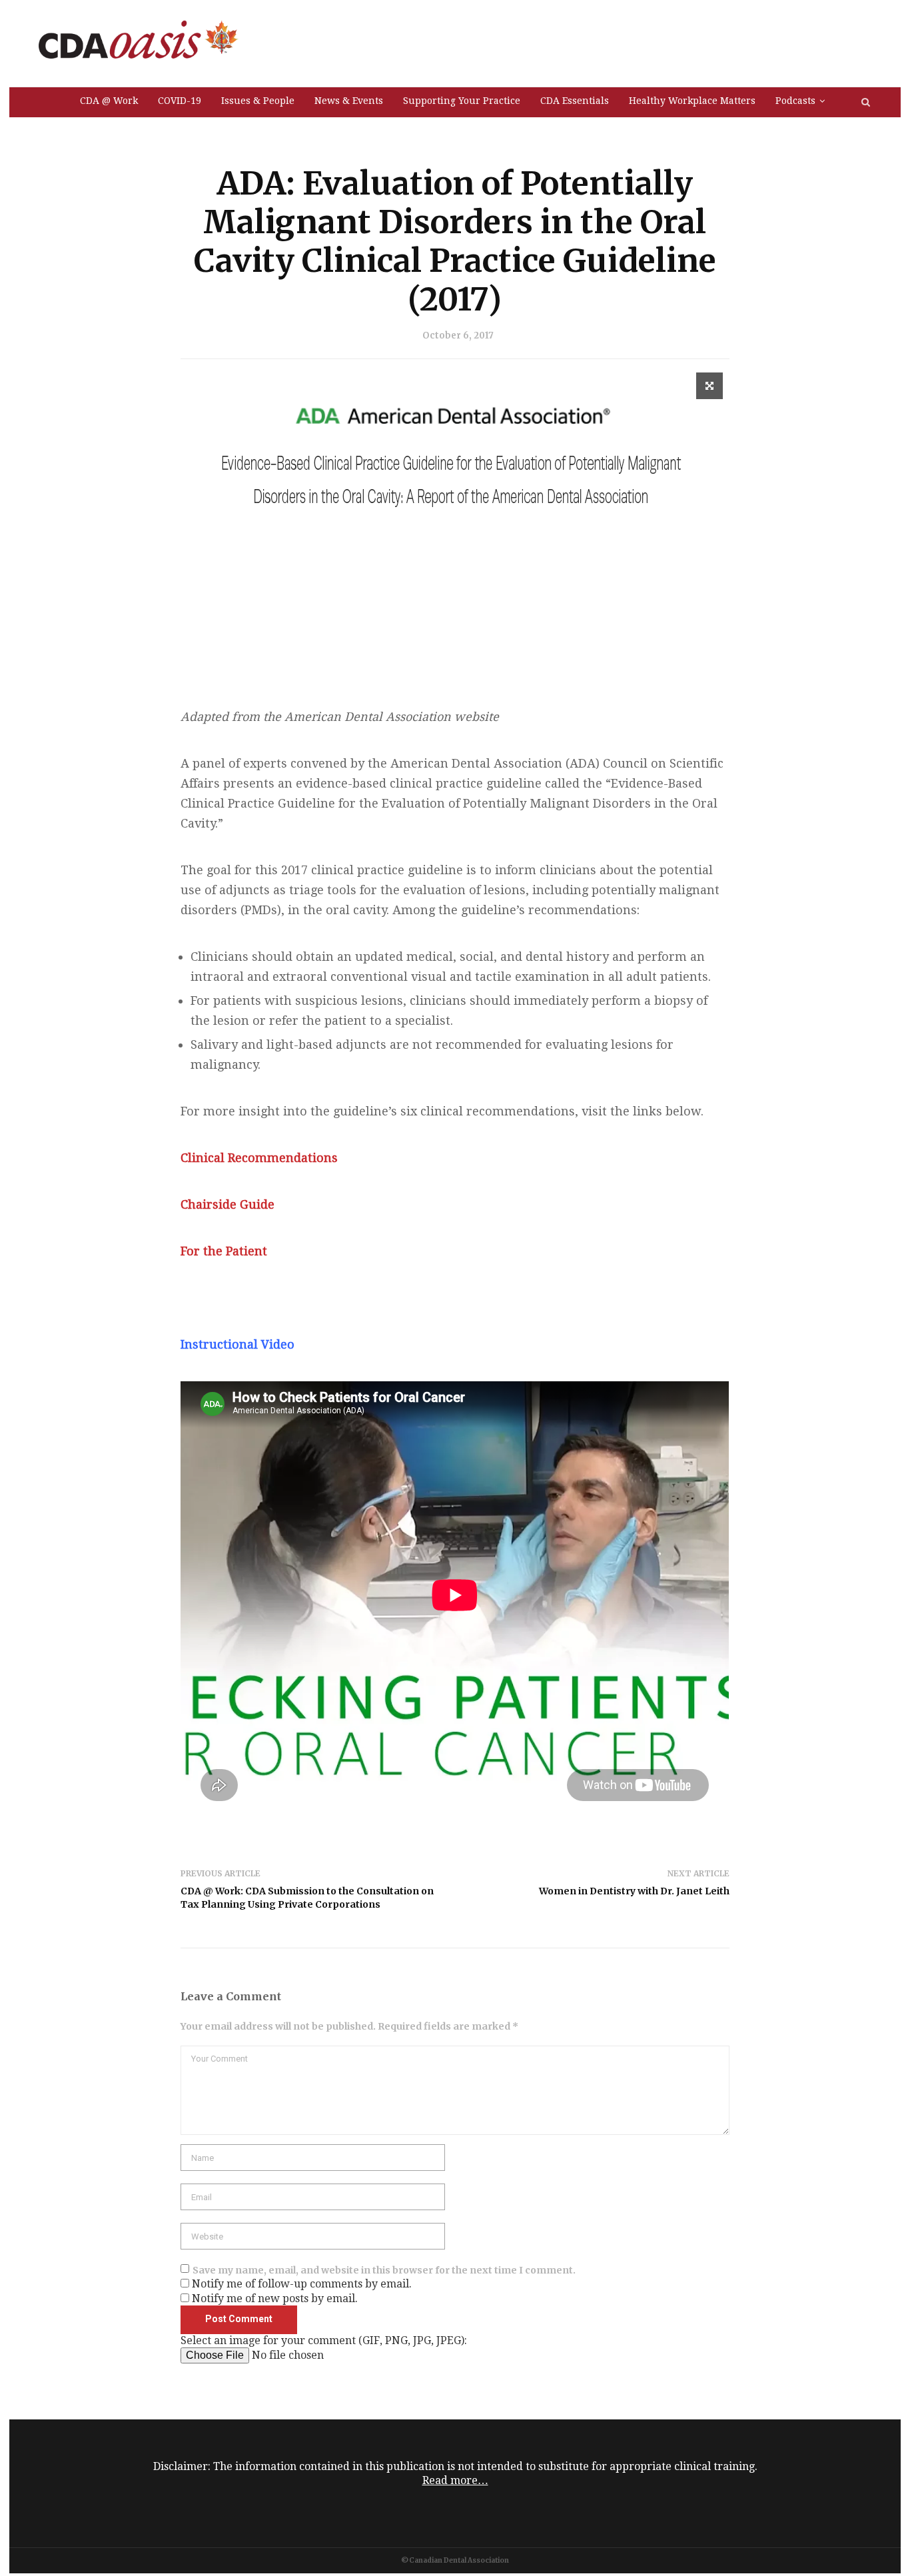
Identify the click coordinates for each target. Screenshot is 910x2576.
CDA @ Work (109, 101)
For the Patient (224, 1251)
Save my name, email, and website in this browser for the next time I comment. (384, 2270)
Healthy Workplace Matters (692, 101)
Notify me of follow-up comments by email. (302, 2284)
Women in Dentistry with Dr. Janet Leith (634, 1891)
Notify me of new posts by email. (275, 2298)
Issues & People (258, 101)
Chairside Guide (227, 1204)
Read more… (455, 2480)
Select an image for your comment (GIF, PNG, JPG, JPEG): (324, 2340)
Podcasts (795, 101)
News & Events (349, 101)
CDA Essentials (575, 101)
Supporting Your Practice (462, 101)
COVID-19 (180, 101)
